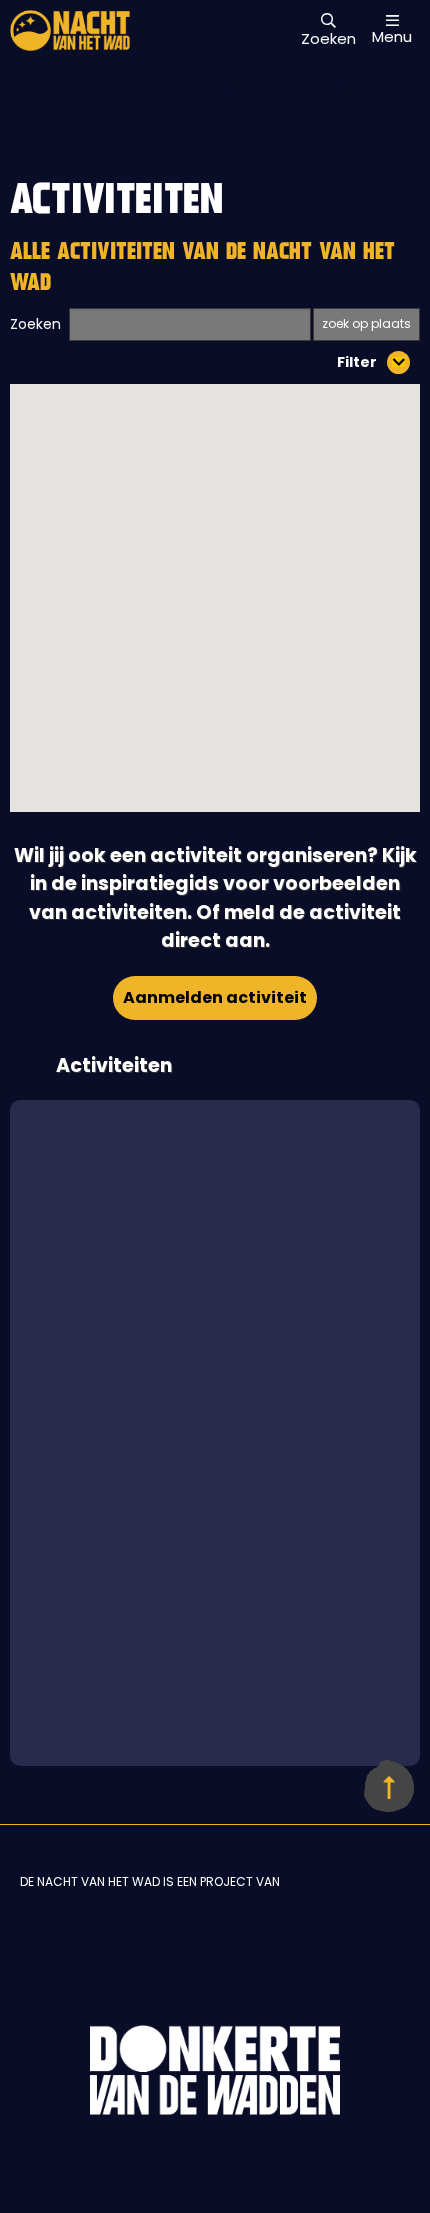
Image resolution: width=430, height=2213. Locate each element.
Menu (392, 35)
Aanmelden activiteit (215, 997)
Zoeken (35, 324)
